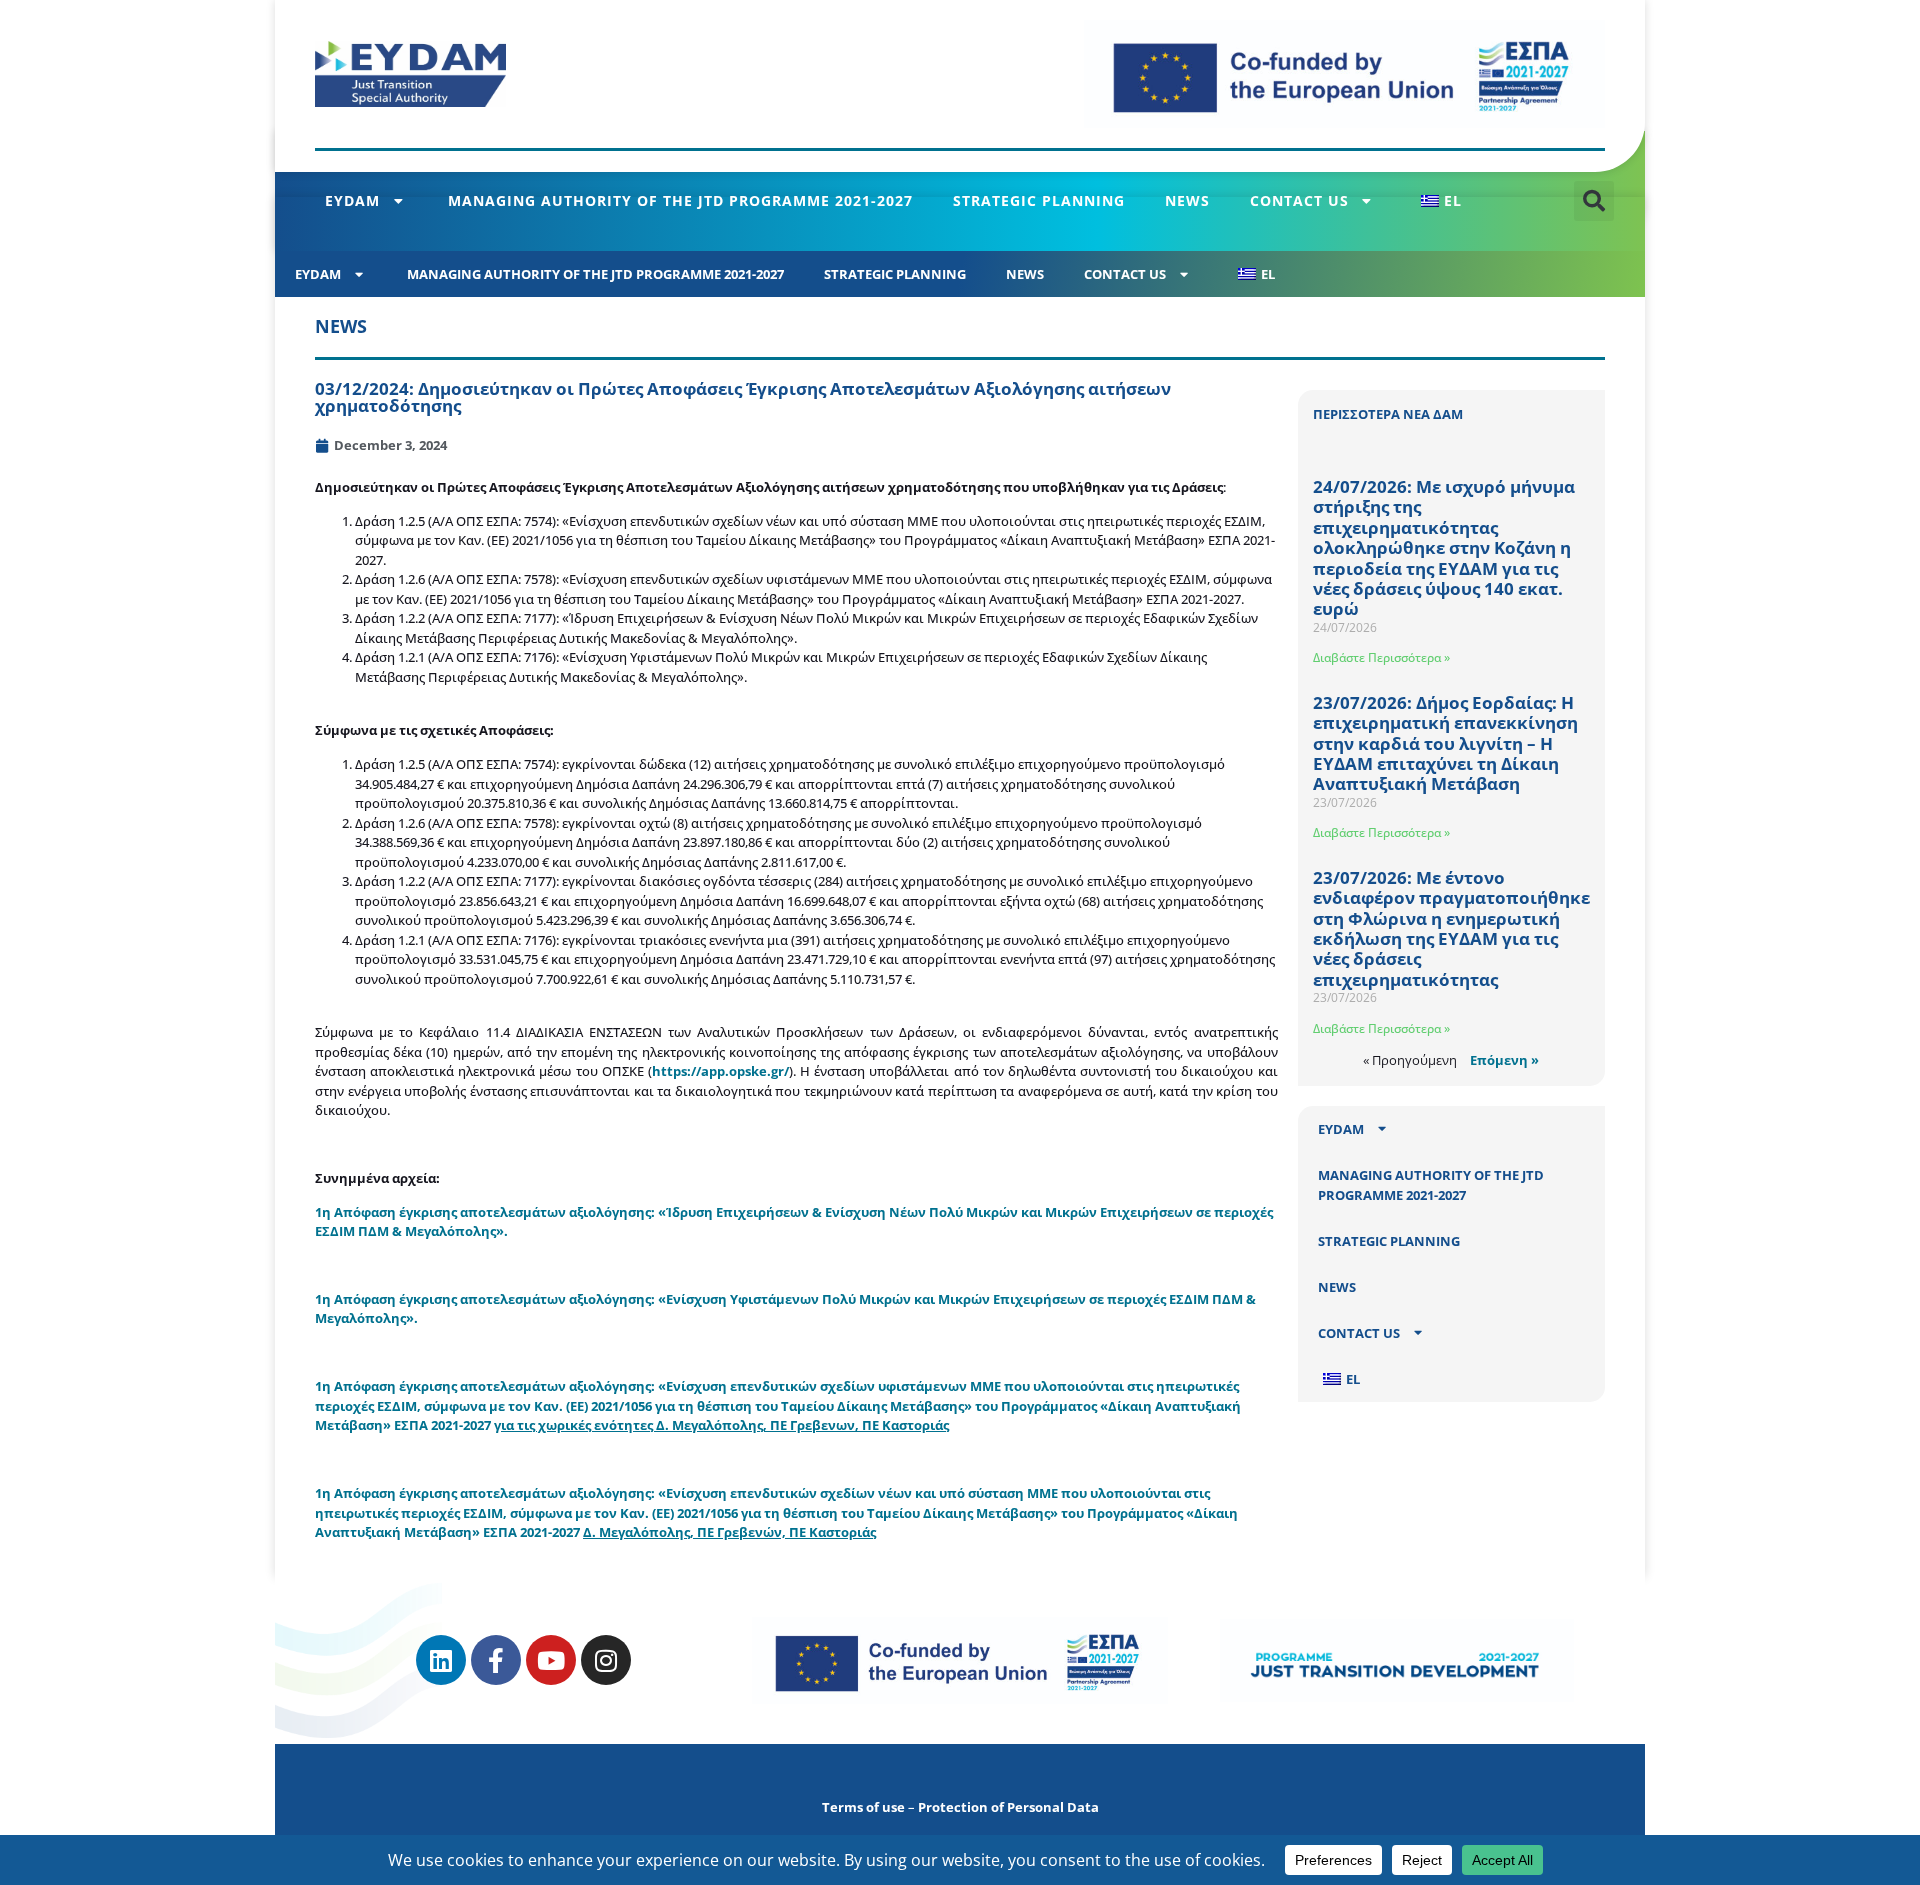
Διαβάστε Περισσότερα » (1381, 657)
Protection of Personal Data (1008, 1807)
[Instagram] (606, 1660)
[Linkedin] (441, 1660)
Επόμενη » (1504, 1060)
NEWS (1187, 200)
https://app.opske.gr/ (720, 1071)
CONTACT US (1299, 200)
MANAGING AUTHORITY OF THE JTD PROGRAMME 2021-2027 (680, 200)
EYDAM (352, 200)
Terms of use (863, 1807)
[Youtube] (551, 1660)
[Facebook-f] (496, 1660)
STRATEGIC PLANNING (1039, 200)
